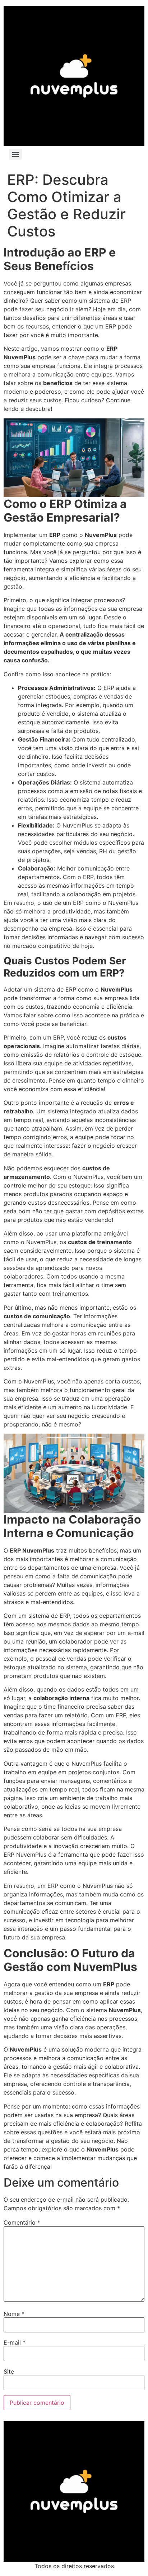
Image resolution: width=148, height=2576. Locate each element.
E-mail (15, 2342)
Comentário (22, 2222)
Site (9, 2371)
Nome (14, 2314)
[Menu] (15, 154)
